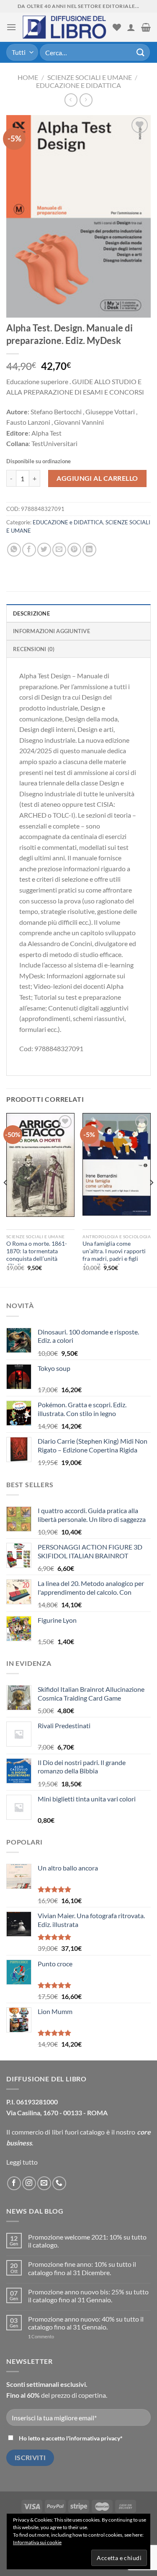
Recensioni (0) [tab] (34, 649)
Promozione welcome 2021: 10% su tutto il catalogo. (87, 2241)
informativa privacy (95, 2438)
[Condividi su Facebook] (29, 550)
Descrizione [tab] (31, 613)
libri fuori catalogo (78, 2132)
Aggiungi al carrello (97, 478)
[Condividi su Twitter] (44, 550)
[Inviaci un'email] (44, 2183)
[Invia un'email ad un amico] (59, 550)
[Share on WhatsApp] (14, 550)
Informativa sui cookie (37, 2542)
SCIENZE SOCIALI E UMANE (90, 77)
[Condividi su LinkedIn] (89, 550)
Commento (41, 2336)
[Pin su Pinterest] (74, 550)
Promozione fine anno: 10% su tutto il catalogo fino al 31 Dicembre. (82, 2268)
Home (28, 77)
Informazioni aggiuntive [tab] (51, 631)
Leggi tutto (22, 2162)
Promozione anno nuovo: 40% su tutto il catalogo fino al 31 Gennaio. (86, 2323)
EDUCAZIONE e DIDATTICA (78, 85)
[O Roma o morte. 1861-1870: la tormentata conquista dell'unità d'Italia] (40, 1165)
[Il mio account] (131, 27)
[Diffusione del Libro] (64, 27)
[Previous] (6, 1199)
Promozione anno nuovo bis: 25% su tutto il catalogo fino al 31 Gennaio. (88, 2296)
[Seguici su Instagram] (29, 2183)
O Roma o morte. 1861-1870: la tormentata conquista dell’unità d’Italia (37, 1255)
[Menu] (11, 27)
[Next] (151, 1199)
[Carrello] (146, 27)
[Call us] (59, 2183)
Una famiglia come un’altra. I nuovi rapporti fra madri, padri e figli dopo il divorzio (114, 1255)
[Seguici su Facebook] (14, 2183)
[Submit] (141, 52)
